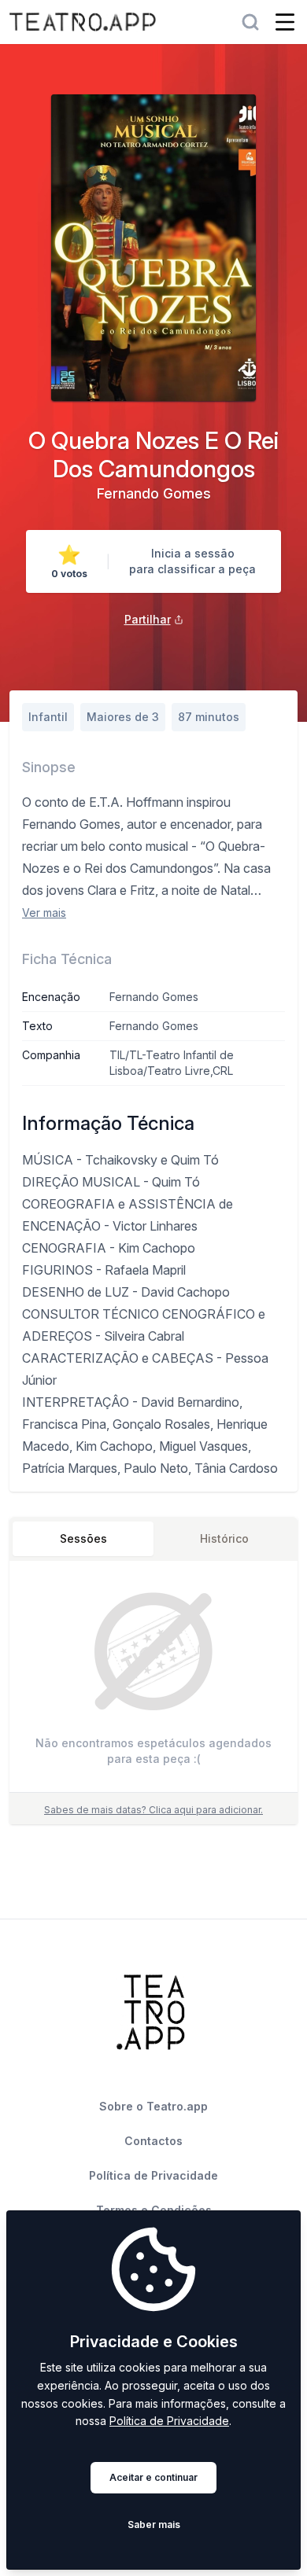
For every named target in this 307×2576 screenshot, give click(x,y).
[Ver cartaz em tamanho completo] (153, 248)
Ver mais (44, 913)
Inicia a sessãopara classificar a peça (192, 561)
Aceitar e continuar (153, 2477)
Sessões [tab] (83, 1538)
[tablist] (153, 1539)
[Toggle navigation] (285, 22)
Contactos (153, 2141)
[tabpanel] (153, 1680)
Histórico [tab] (224, 1538)
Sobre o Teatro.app (153, 2106)
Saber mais (154, 2524)
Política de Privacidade (169, 2421)
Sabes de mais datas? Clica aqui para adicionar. (153, 1810)
